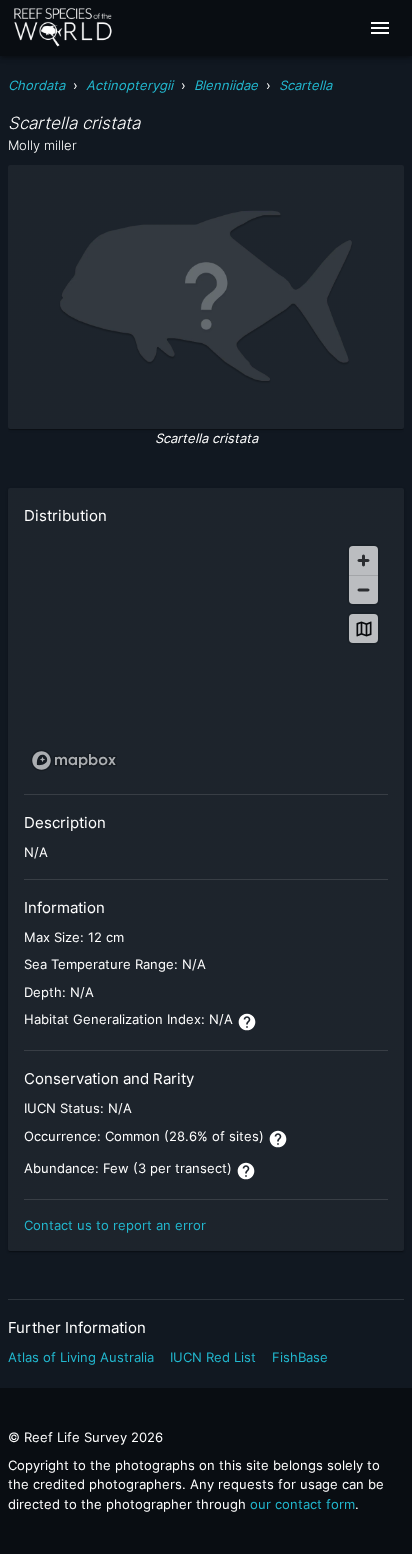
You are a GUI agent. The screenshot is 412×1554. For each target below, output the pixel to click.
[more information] (247, 1022)
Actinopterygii (129, 85)
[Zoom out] (363, 589)
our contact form (302, 1504)
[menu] (380, 28)
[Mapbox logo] (74, 760)
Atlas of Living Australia (81, 1357)
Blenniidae (226, 85)
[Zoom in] (363, 560)
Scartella (305, 85)
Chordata (36, 85)
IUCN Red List (213, 1357)
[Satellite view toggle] (363, 628)
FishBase (300, 1357)
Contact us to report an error (115, 1225)
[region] (206, 657)
